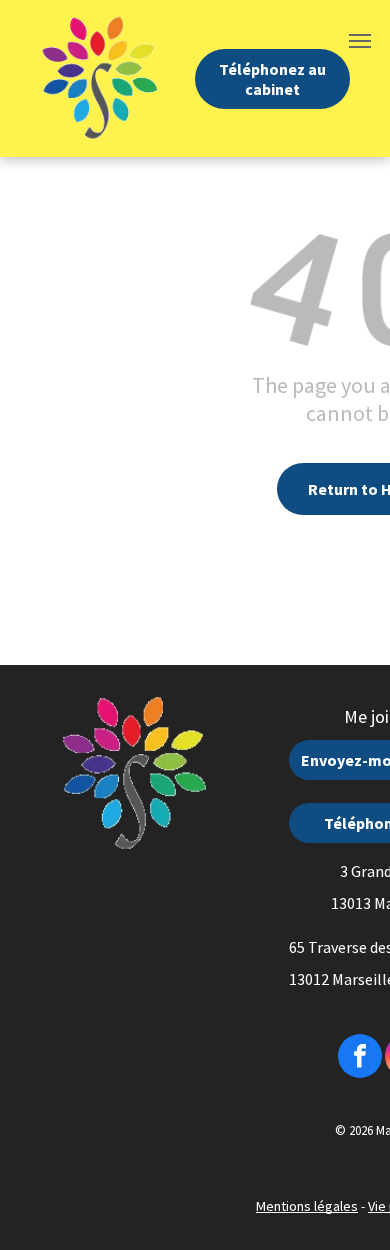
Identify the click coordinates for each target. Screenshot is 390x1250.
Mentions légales (307, 1206)
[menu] (360, 41)
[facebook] (360, 1058)
